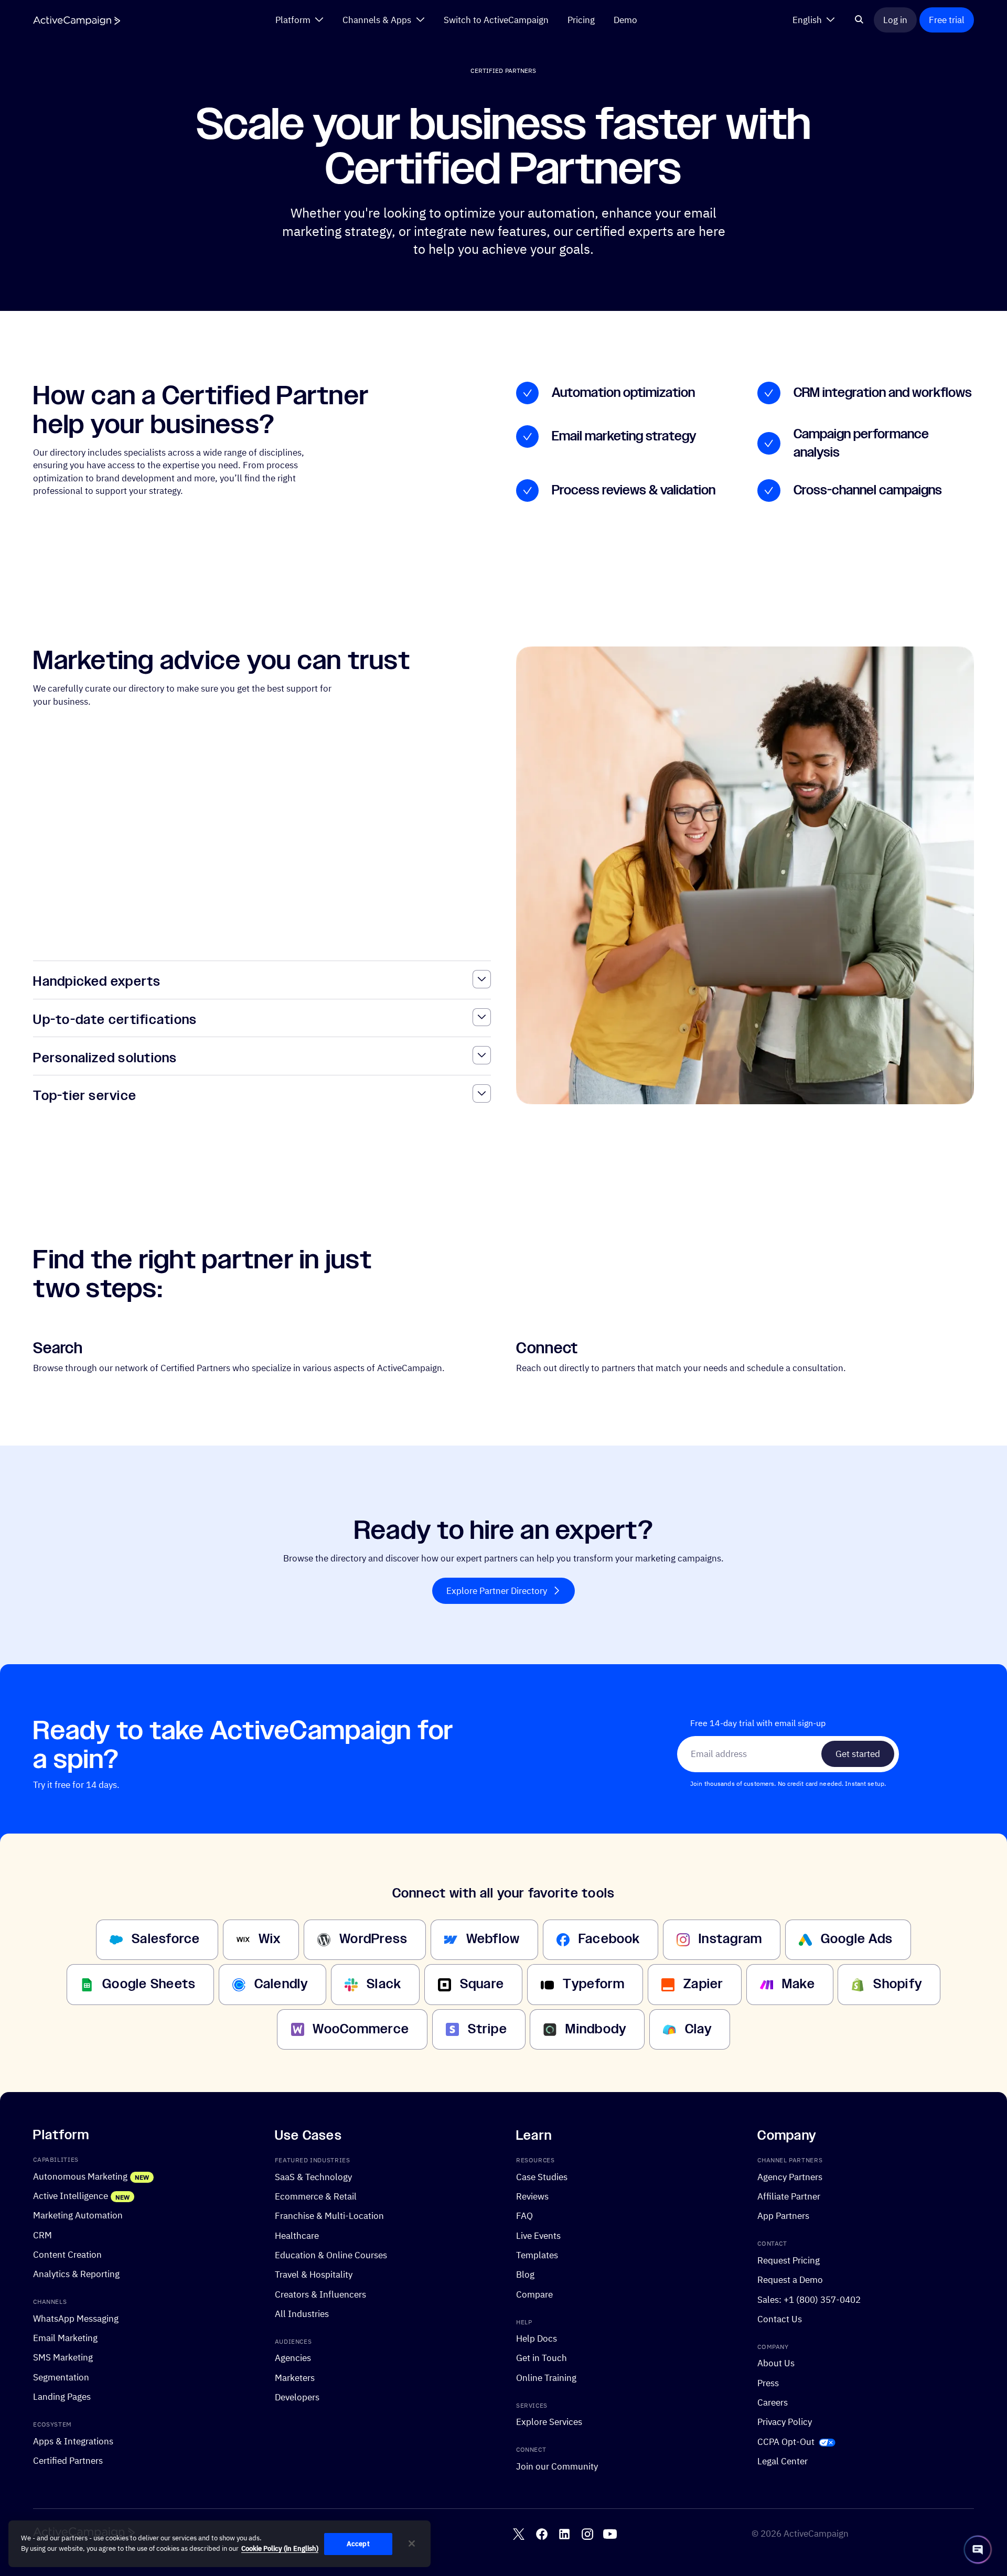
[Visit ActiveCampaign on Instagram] (587, 2534)
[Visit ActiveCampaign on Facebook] (542, 2534)
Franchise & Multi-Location (329, 2216)
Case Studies (542, 2176)
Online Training (546, 2377)
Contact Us (780, 2319)
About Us (776, 2363)
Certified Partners (68, 2460)
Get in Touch (542, 2358)
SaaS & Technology (313, 2176)
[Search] (859, 20)
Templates (537, 2255)
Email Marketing (65, 2338)
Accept (358, 2544)
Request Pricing (789, 2260)
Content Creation (67, 2254)
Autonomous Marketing (80, 2176)
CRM (42, 2234)
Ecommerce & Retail (316, 2196)
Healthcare (297, 2235)
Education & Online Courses (331, 2255)
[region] (219, 2544)
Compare (534, 2294)
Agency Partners (790, 2176)
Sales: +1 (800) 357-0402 (809, 2299)
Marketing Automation (78, 2215)
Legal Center (783, 2461)
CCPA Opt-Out (786, 2441)
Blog (525, 2274)
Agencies (293, 2358)
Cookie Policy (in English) (280, 2548)
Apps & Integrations (73, 2440)
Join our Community (557, 2466)
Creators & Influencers (320, 2294)
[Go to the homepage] (77, 21)
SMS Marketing (63, 2357)
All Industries (302, 2314)
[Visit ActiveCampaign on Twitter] (519, 2534)
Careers (773, 2402)
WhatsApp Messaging (76, 2318)
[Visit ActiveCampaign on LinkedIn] (564, 2534)
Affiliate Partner (789, 2196)
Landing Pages (62, 2396)
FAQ (524, 2216)
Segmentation (61, 2376)
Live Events (538, 2235)
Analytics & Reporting (76, 2274)
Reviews (532, 2196)
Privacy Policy (785, 2422)
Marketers (295, 2377)
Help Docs (537, 2338)
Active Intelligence (71, 2196)
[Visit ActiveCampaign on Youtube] (610, 2534)
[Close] (412, 2543)
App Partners (783, 2216)
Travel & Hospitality (314, 2274)
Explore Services (549, 2422)
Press (768, 2382)
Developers (297, 2397)
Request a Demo (790, 2279)
